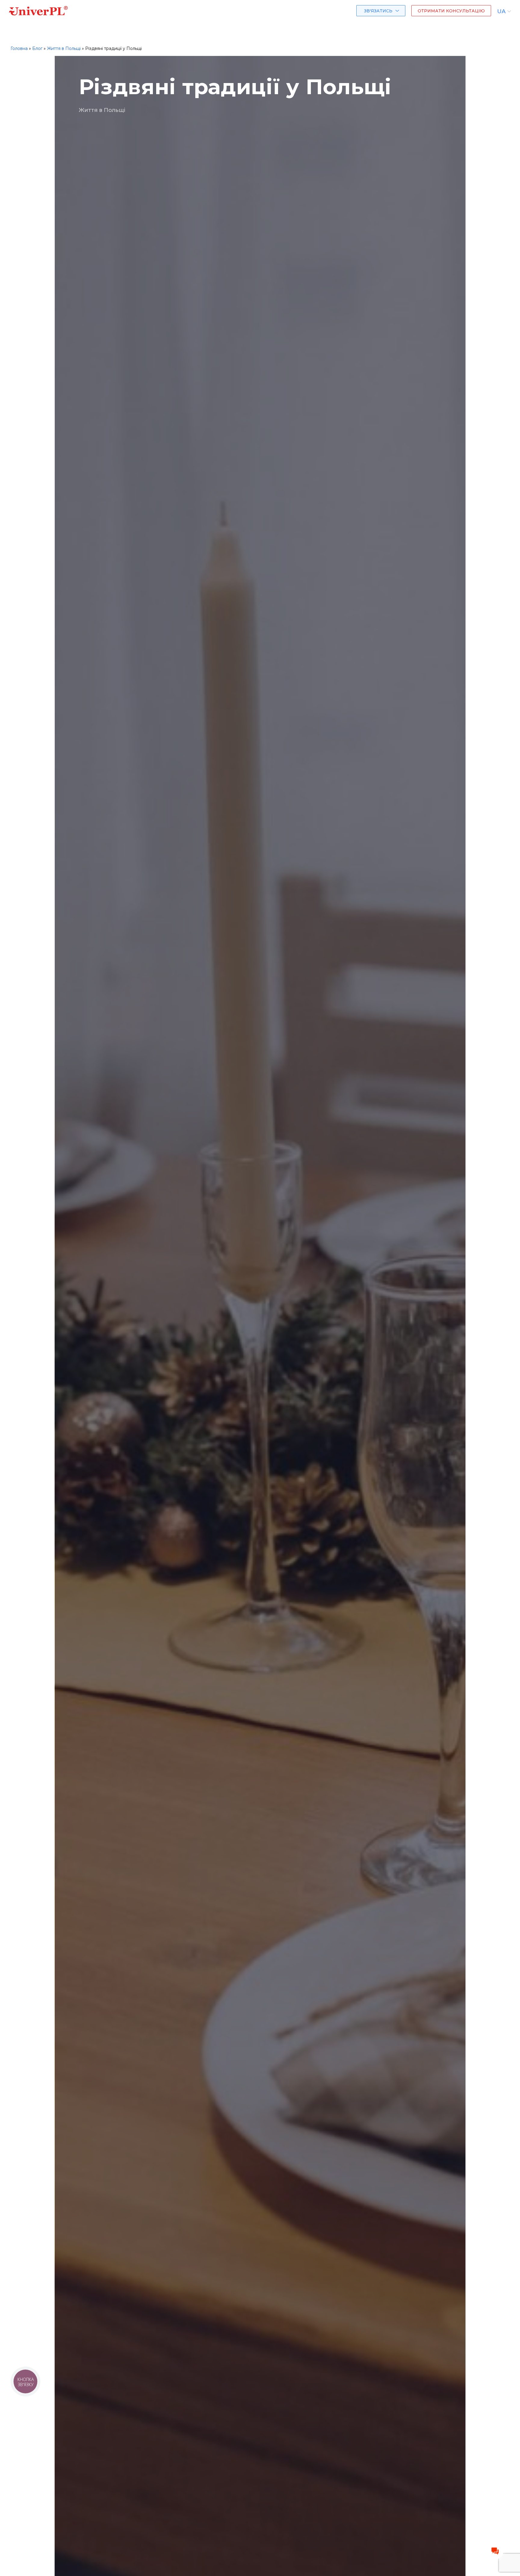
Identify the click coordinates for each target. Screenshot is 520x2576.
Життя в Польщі (64, 48)
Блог (37, 48)
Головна (19, 48)
